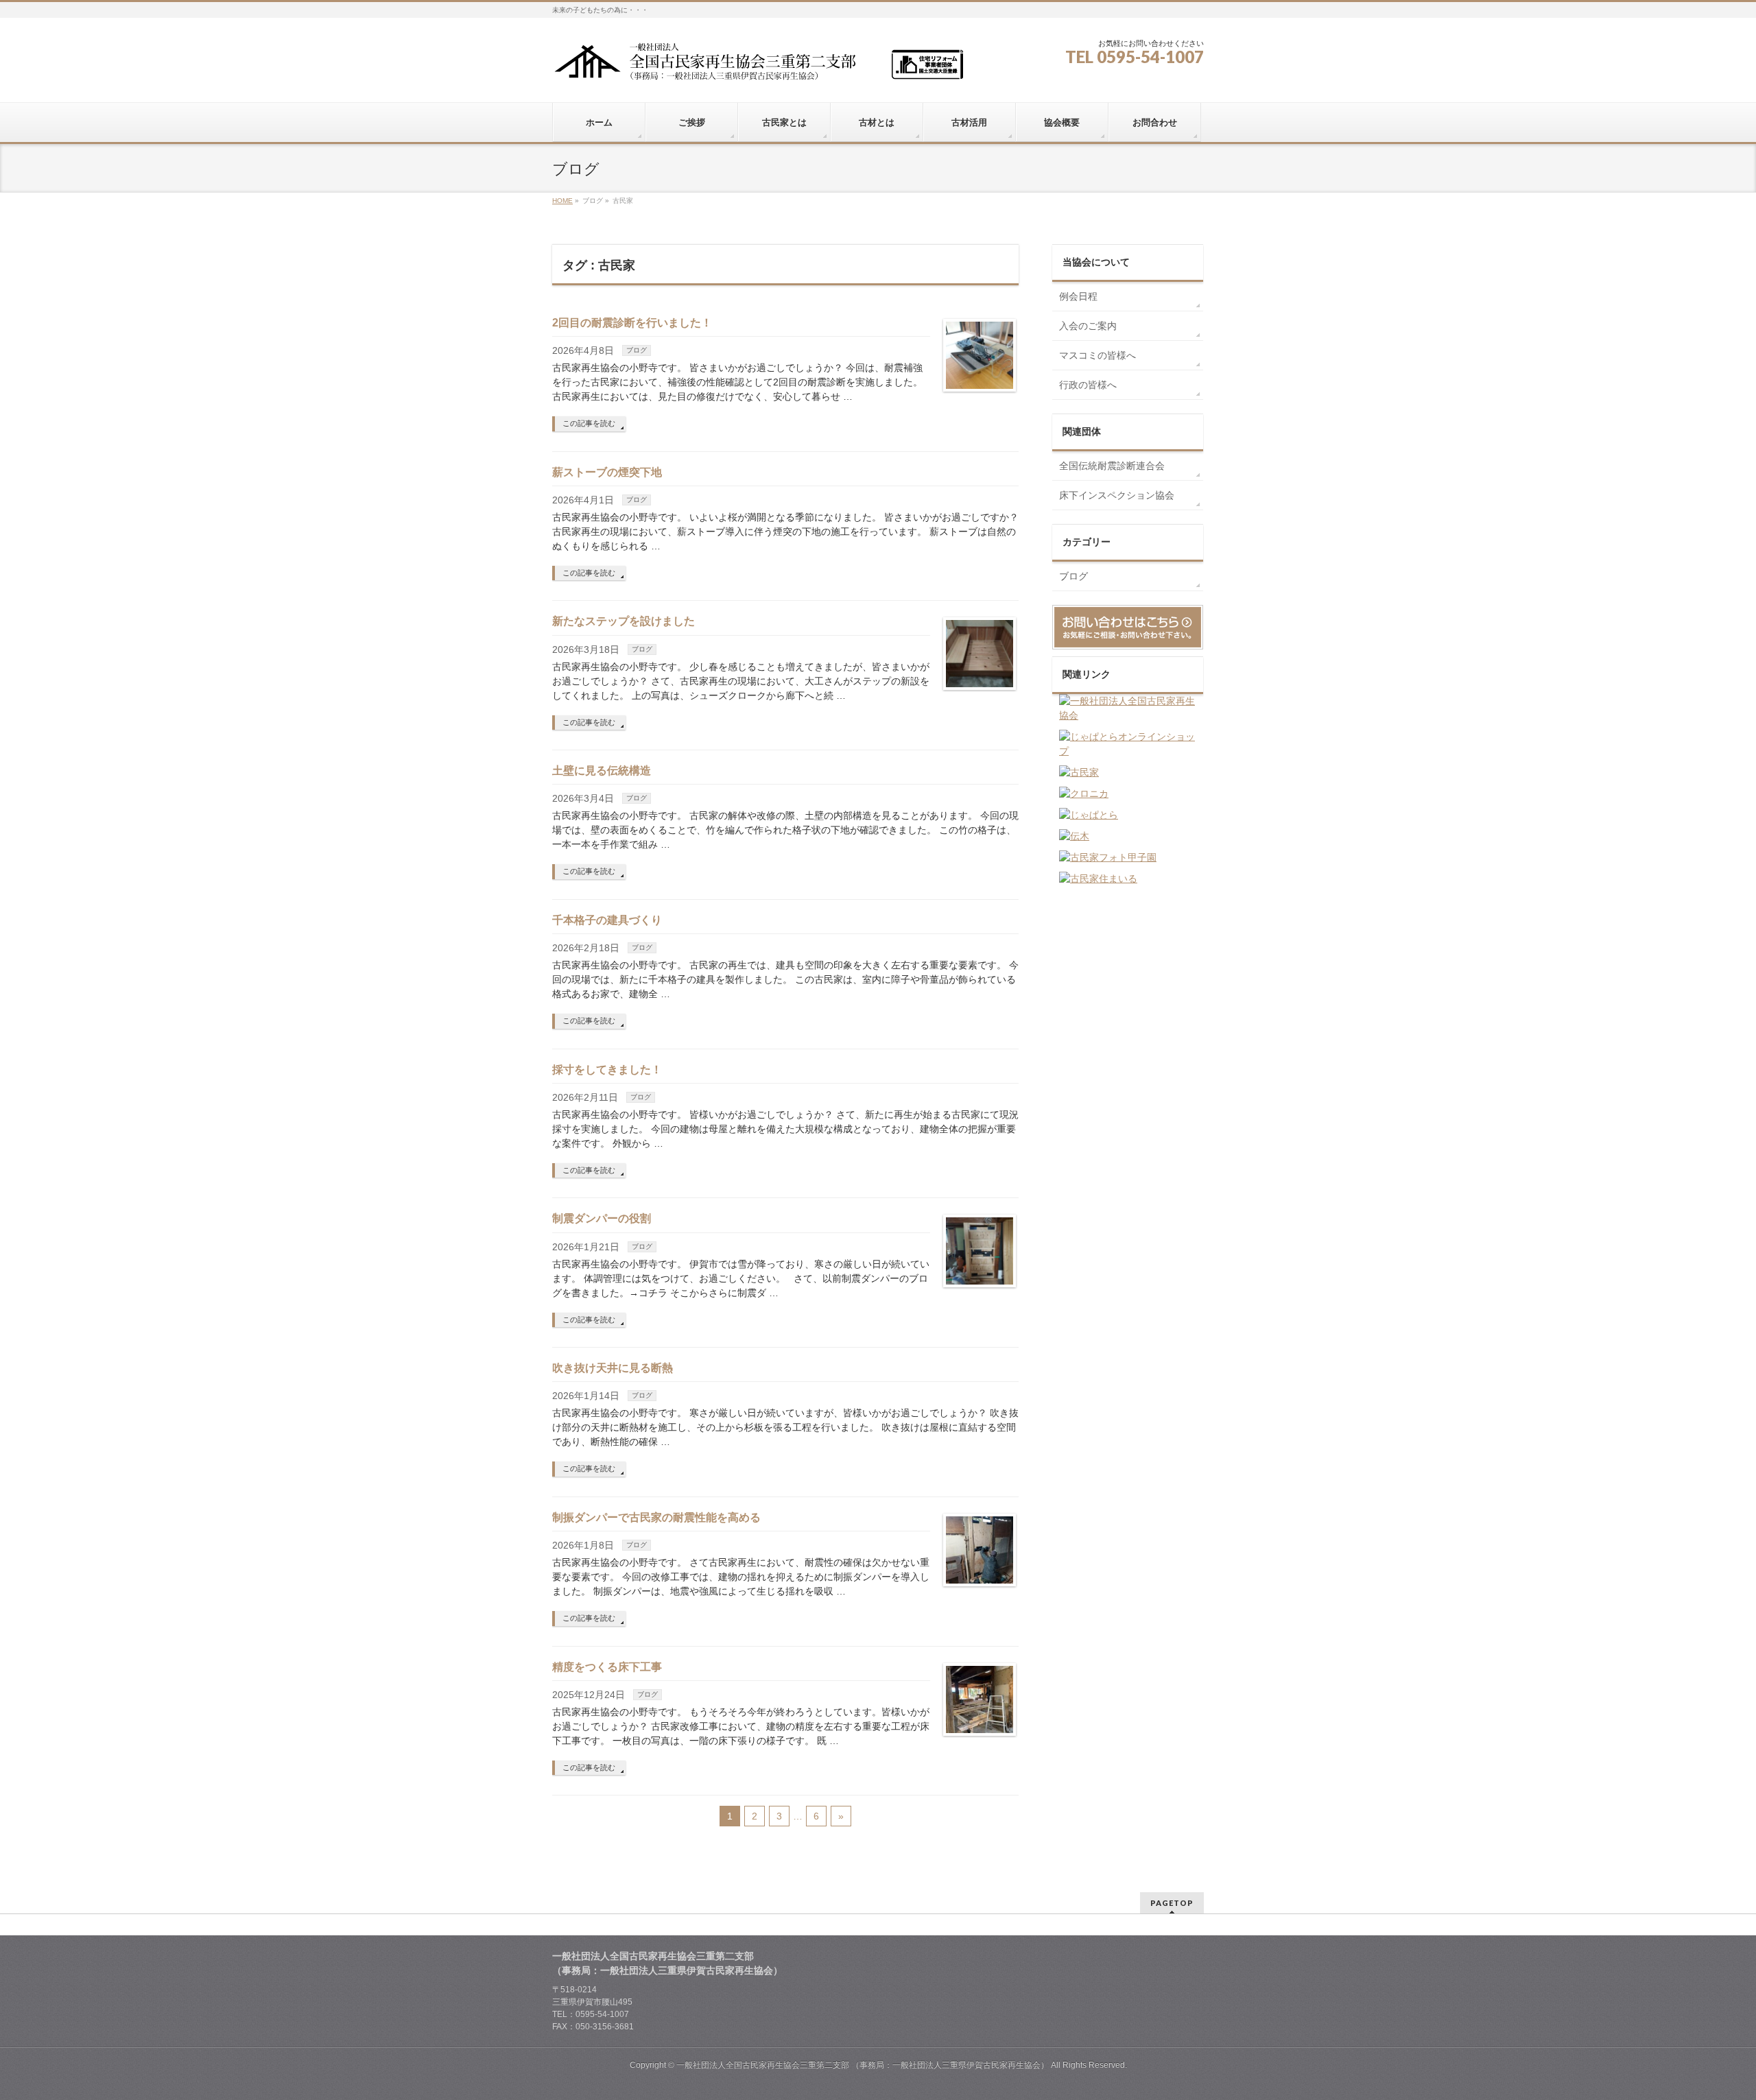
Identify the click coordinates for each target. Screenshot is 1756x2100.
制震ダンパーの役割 (602, 1218)
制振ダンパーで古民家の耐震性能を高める (656, 1517)
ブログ (637, 350)
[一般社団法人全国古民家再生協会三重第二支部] (758, 66)
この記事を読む (589, 423)
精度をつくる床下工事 (607, 1667)
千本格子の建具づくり (607, 920)
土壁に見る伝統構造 (602, 771)
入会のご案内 (1088, 326)
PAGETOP (1172, 1903)
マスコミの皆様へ (1097, 355)
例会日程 (1078, 296)
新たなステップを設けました (624, 621)
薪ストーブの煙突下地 (607, 472)
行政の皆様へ (1088, 385)
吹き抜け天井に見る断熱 (613, 1368)
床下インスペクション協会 (1117, 495)
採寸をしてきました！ (607, 1070)
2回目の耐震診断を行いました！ (632, 323)
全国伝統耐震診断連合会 (1112, 466)
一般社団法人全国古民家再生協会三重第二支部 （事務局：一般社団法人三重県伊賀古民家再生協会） (863, 2065)
